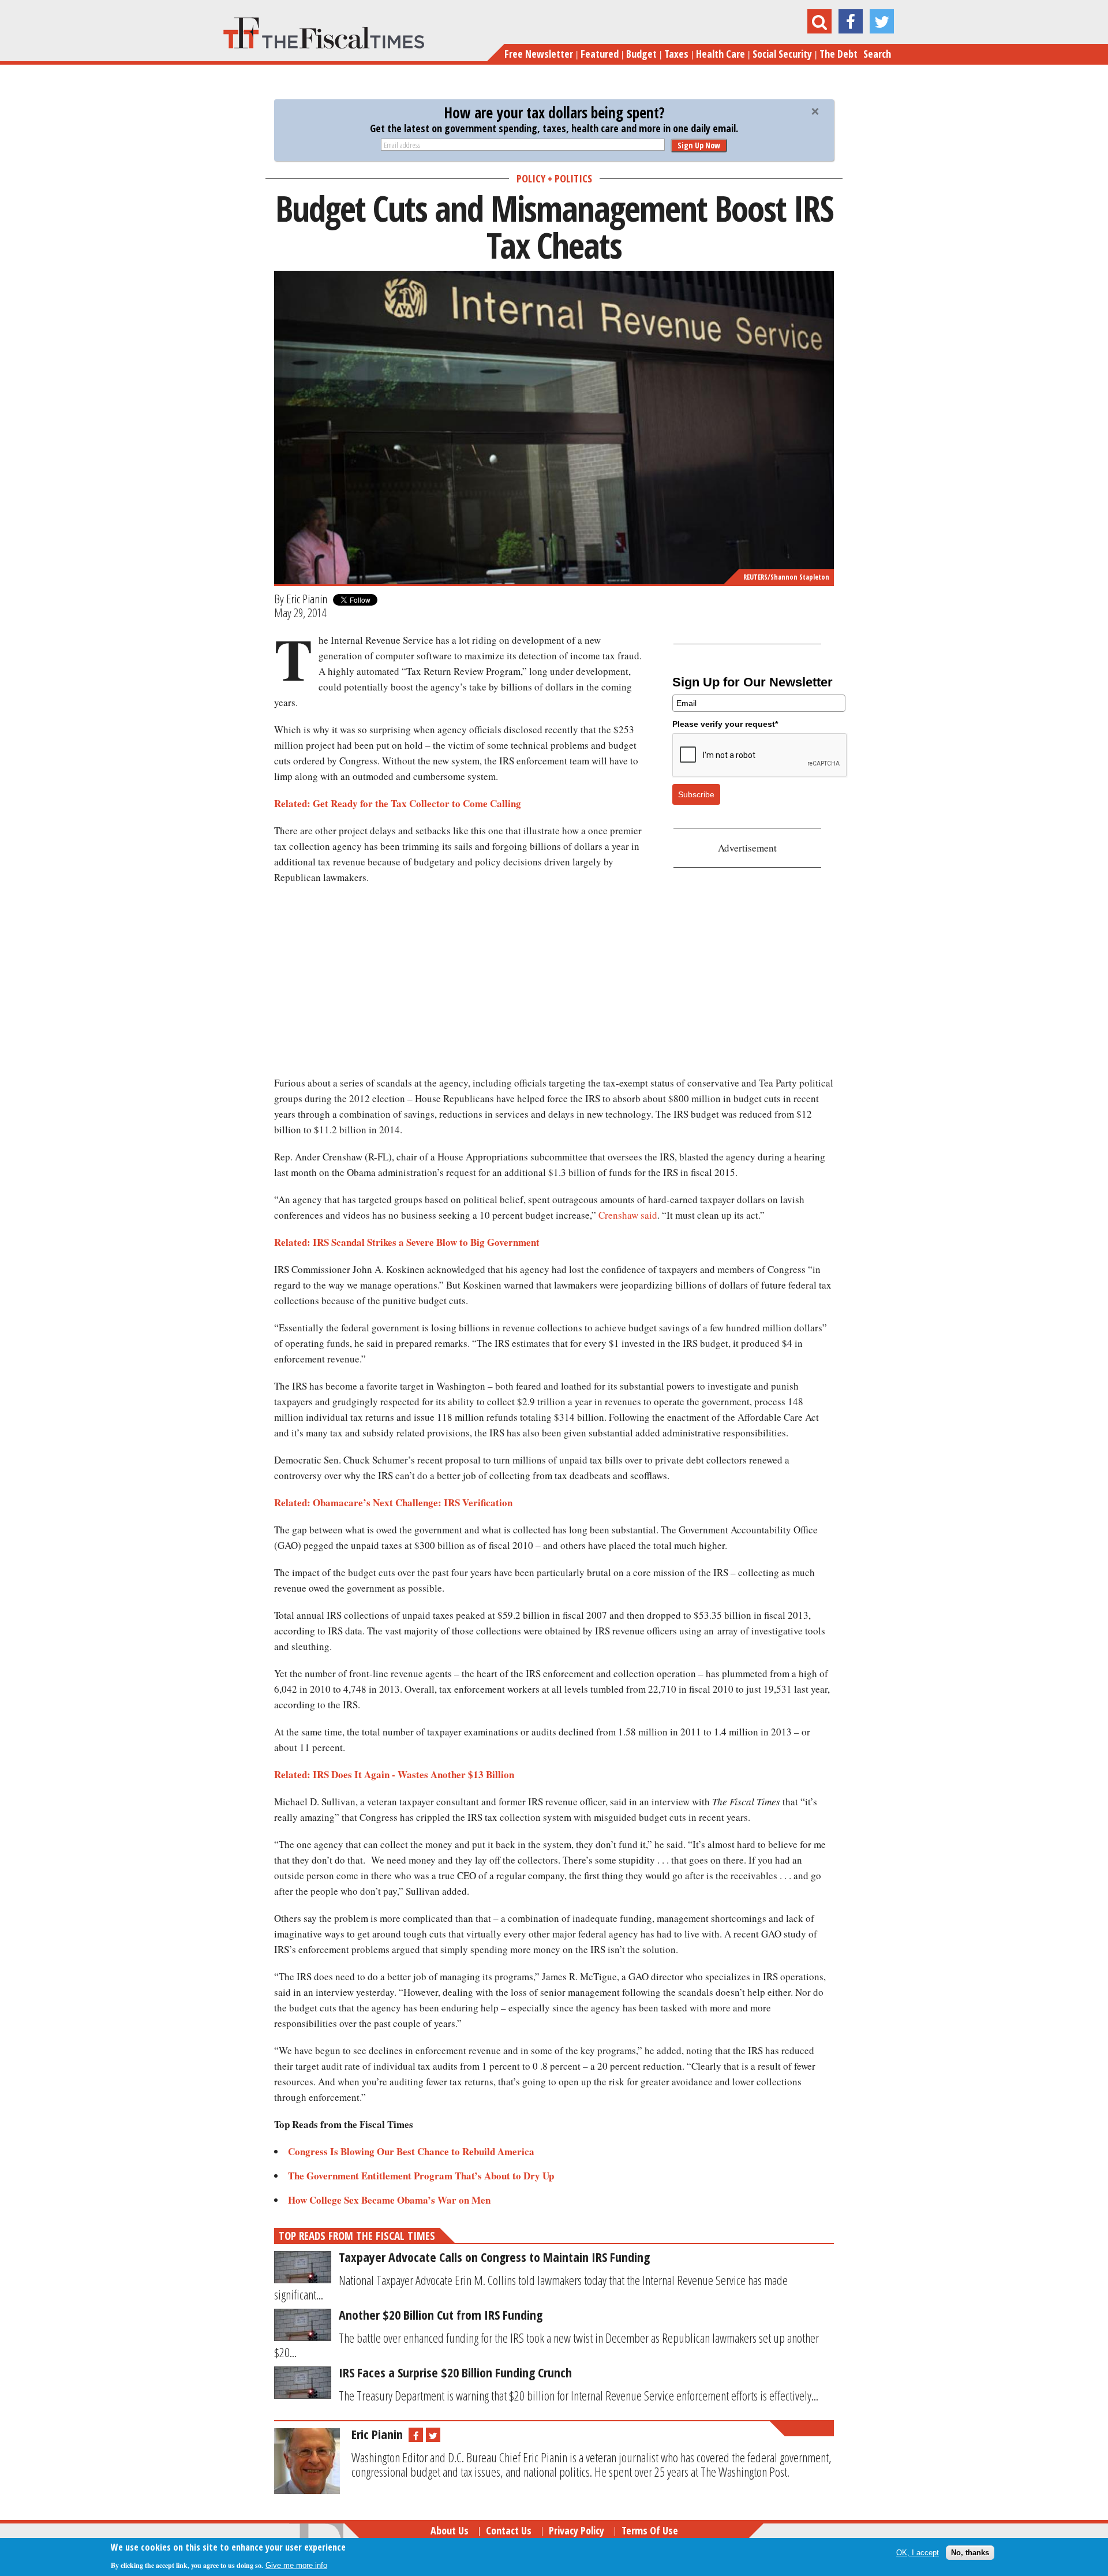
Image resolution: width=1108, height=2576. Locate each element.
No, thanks (970, 2553)
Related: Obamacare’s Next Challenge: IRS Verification (393, 1502)
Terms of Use (650, 2530)
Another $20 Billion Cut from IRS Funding (441, 2314)
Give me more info (296, 2565)
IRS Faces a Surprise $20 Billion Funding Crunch (455, 2372)
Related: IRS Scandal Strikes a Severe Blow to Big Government (410, 1242)
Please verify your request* (725, 724)
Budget (641, 54)
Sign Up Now (699, 145)
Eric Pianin (307, 599)
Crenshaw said (628, 1215)
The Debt (839, 54)
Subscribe (696, 794)
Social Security (782, 54)
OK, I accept (918, 2553)
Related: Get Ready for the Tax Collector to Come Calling (398, 803)
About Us (450, 2530)
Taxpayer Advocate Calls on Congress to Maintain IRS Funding (494, 2257)
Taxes (676, 54)
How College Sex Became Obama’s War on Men (389, 2200)
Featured (600, 54)
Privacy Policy (577, 2530)
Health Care (720, 54)
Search (877, 54)
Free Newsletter (539, 54)
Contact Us (509, 2530)
